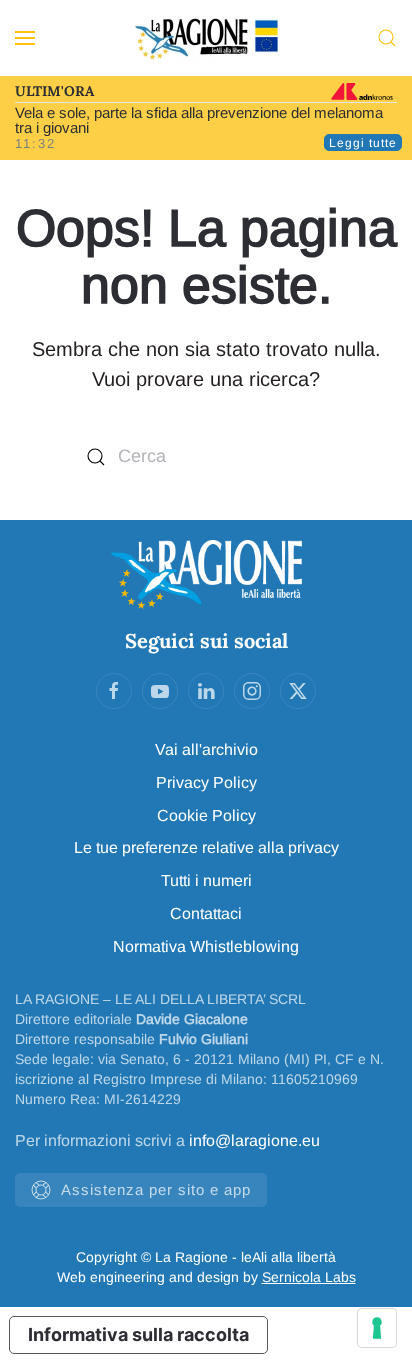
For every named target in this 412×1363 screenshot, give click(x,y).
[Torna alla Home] (206, 38)
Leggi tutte (363, 143)
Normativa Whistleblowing (206, 946)
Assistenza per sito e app (156, 1189)
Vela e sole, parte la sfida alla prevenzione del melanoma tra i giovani (199, 120)
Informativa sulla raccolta (138, 1334)
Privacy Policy (206, 782)
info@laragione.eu (254, 1140)
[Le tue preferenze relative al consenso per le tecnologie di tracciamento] (377, 1328)
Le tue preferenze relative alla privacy (206, 847)
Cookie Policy (206, 815)
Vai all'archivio (206, 749)
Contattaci (206, 913)
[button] (25, 38)
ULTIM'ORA (54, 91)
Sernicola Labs (309, 1277)
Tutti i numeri (206, 880)
